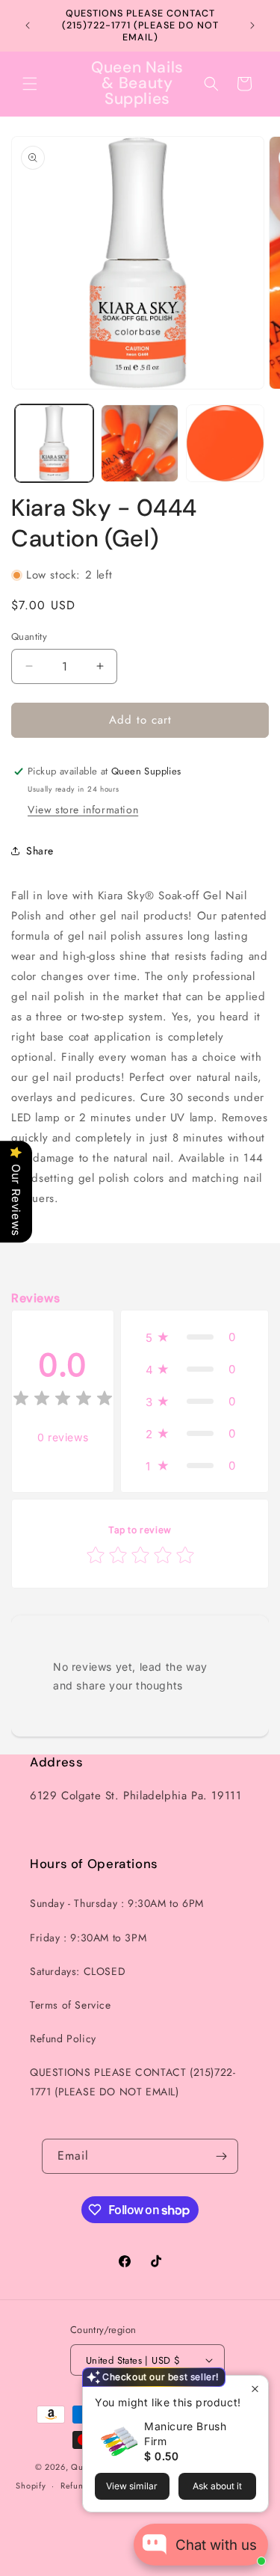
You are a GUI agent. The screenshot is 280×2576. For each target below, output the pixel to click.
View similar (132, 2486)
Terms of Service (71, 2005)
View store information (83, 810)
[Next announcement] (252, 25)
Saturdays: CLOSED (78, 1971)
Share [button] (40, 851)
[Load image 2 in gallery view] (140, 444)
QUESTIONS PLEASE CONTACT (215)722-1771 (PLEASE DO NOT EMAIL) (133, 2082)
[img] (63, 1401)
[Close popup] (255, 2389)
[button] (30, 84)
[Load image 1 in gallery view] (54, 444)
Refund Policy (63, 2039)
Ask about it (217, 2486)
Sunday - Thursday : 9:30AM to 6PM (117, 1903)
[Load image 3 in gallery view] (225, 444)
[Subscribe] (221, 2156)
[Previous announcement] (28, 25)
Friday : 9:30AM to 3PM (88, 1938)
